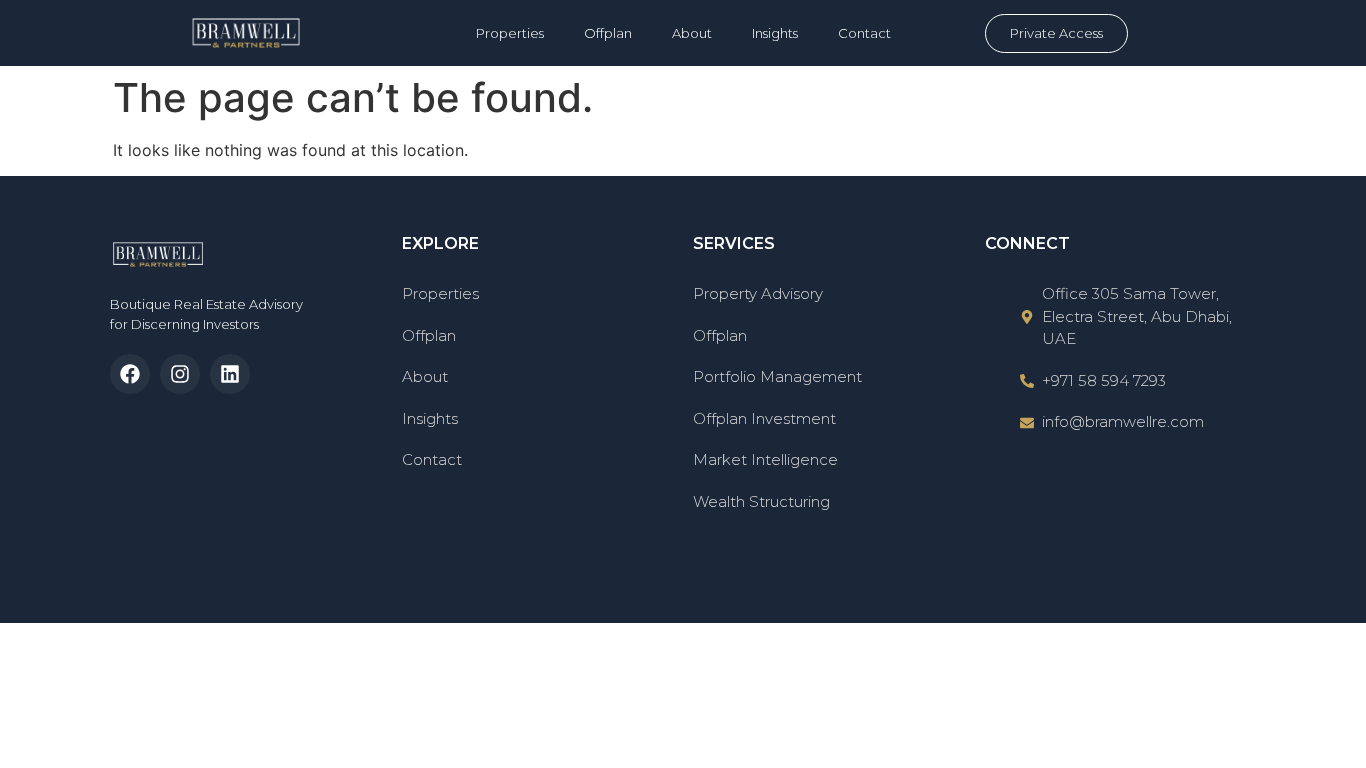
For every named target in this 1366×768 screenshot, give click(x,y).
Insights (775, 33)
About (692, 33)
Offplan (608, 33)
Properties (510, 33)
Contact (864, 33)
